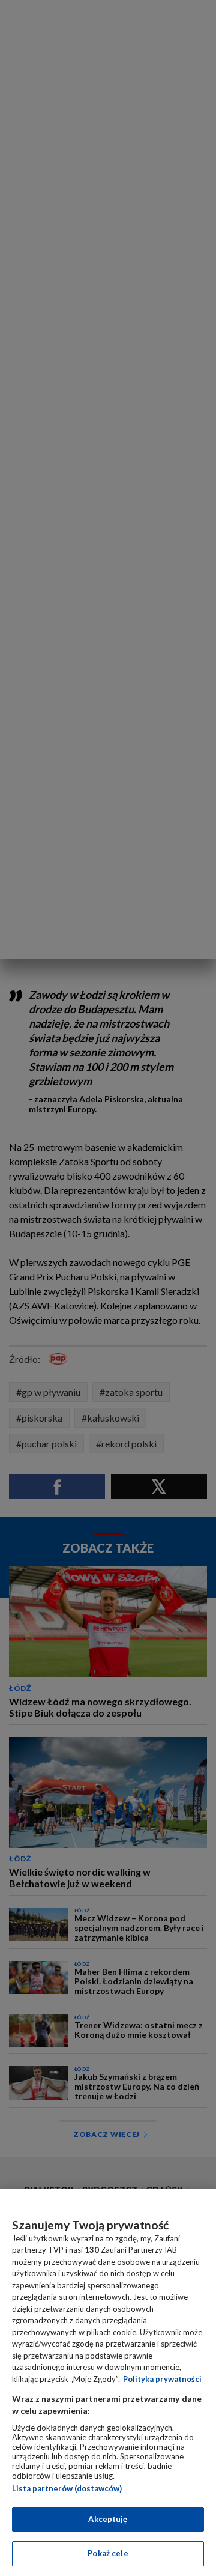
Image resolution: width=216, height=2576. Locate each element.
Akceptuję (108, 2519)
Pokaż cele (108, 2553)
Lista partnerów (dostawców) (67, 2488)
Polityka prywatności (162, 2379)
